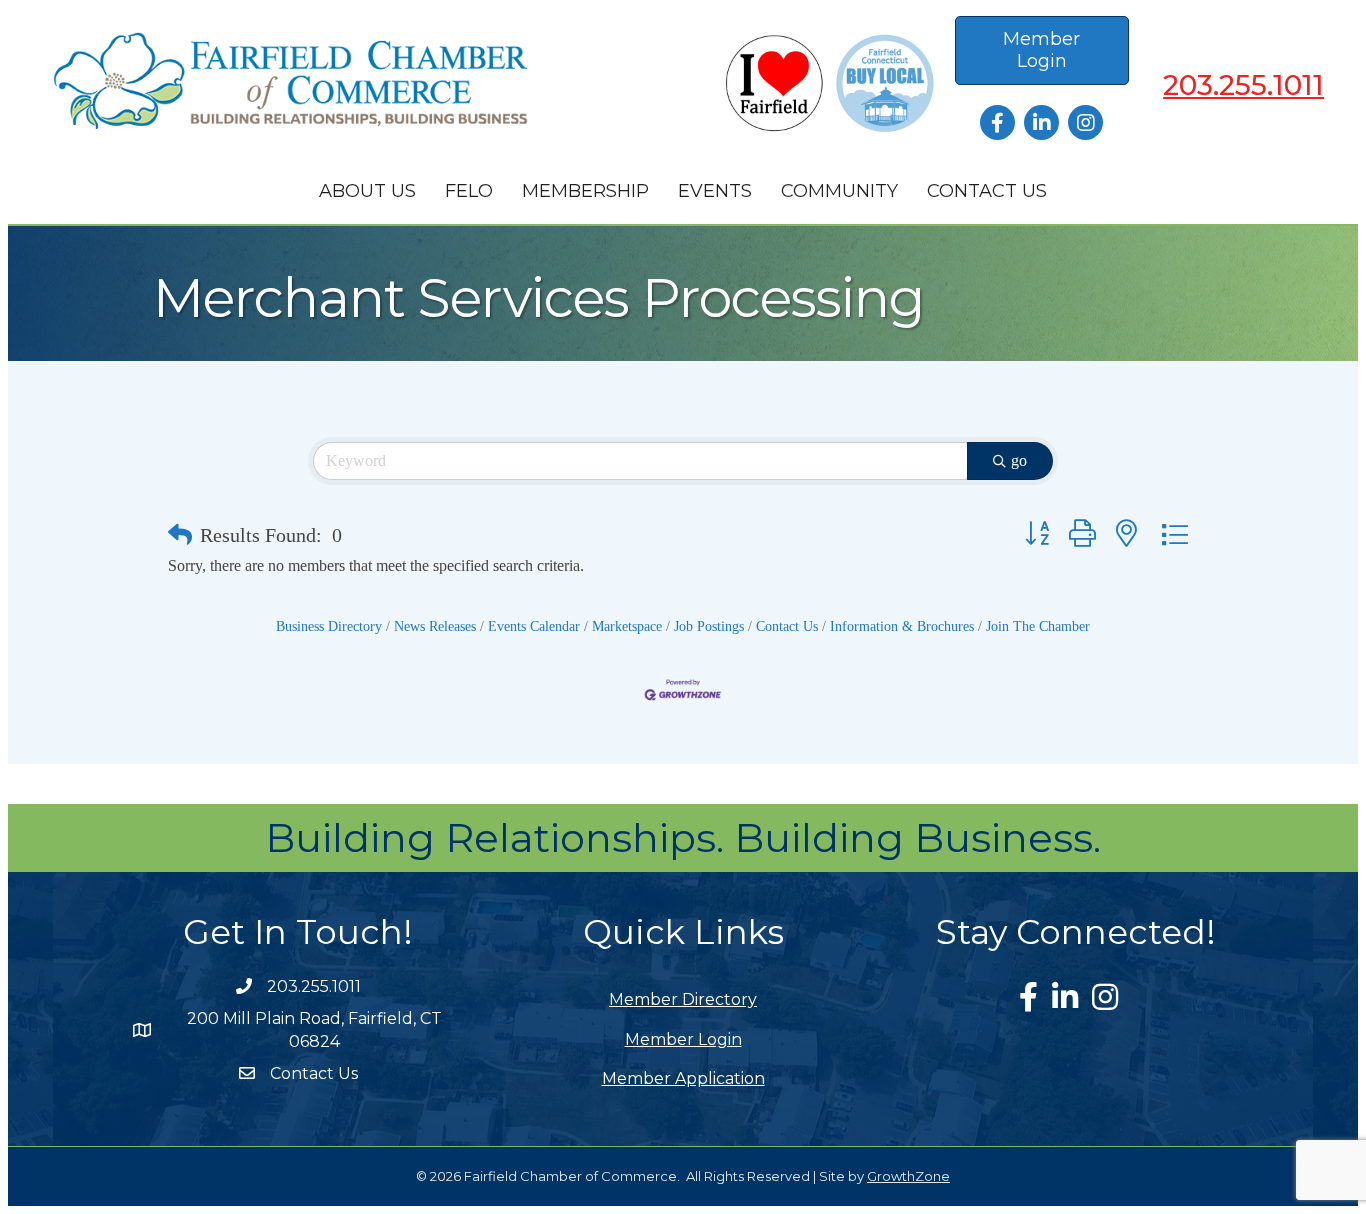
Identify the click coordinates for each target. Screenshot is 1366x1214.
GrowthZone (908, 1176)
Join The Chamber (1038, 626)
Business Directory (329, 626)
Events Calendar (534, 626)
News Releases (435, 626)
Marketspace (627, 626)
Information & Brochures (902, 626)
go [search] (1019, 460)
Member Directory (683, 999)
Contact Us (987, 191)
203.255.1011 (1243, 85)
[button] (180, 535)
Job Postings (709, 626)
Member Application (683, 1078)
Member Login (683, 1039)
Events (715, 191)
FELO (469, 191)
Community (839, 191)
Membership (585, 191)
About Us (367, 191)
